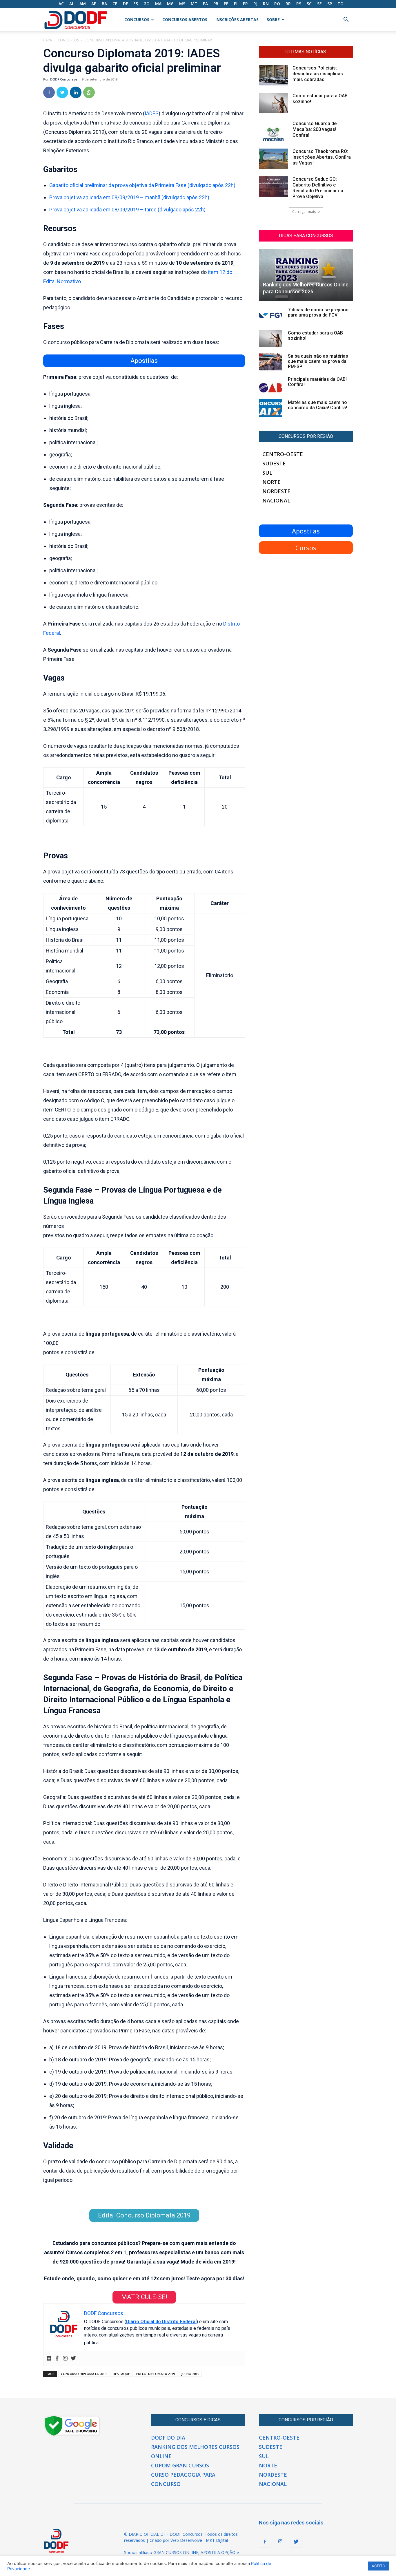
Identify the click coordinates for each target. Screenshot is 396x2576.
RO (277, 4)
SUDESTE (274, 463)
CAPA (48, 40)
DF (125, 4)
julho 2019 (190, 2374)
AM (83, 4)
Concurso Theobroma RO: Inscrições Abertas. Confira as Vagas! (322, 157)
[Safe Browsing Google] (72, 2435)
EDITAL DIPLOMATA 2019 (156, 2374)
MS (182, 4)
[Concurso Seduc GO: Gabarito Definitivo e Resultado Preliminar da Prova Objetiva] (273, 187)
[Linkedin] (76, 92)
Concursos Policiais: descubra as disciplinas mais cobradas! (318, 74)
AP (94, 4)
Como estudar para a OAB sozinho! (315, 336)
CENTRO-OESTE (283, 454)
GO (147, 4)
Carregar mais (304, 212)
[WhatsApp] (89, 92)
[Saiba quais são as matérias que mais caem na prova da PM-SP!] (270, 362)
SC (309, 4)
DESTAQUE (121, 2374)
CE (115, 4)
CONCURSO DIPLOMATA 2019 (84, 2374)
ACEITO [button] (378, 2566)
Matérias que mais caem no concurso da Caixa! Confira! (317, 405)
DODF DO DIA (168, 2438)
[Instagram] (65, 2359)
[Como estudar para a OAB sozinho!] (273, 103)
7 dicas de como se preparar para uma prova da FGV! (318, 312)
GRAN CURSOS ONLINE (176, 2552)
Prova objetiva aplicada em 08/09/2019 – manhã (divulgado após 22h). (130, 197)
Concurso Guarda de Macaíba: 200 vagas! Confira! (315, 129)
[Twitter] (62, 92)
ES (136, 4)
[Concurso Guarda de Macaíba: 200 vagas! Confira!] (273, 131)
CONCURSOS (137, 20)
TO (340, 4)
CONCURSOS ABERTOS (185, 20)
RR (288, 4)
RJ (255, 4)
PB (216, 4)
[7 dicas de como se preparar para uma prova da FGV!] (270, 315)
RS (299, 4)
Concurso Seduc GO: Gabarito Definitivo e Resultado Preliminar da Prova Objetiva (318, 188)
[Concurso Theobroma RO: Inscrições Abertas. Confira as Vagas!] (273, 159)
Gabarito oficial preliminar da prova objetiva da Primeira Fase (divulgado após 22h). (143, 185)
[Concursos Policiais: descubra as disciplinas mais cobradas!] (273, 75)
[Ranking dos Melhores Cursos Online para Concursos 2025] (306, 275)
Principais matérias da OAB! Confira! (317, 382)
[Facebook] (49, 92)
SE (319, 4)
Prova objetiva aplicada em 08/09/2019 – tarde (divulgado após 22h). (128, 210)
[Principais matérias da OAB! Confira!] (270, 385)
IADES (152, 113)
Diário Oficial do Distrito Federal (161, 2322)
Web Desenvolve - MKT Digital (199, 2540)
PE (226, 4)
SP (330, 4)
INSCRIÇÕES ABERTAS (237, 20)
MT (194, 4)
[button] (346, 20)
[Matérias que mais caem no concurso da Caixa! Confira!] (270, 408)
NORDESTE (276, 491)
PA (205, 4)
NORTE (271, 482)
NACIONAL (276, 500)
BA (104, 4)
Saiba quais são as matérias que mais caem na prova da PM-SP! (318, 361)
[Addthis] (49, 2359)
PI (236, 4)
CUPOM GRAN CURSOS (180, 2465)
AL (72, 4)
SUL (267, 473)
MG (170, 4)
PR (245, 4)
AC (61, 4)
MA (158, 4)
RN (266, 4)
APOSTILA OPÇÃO (218, 2552)
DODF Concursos (64, 79)
